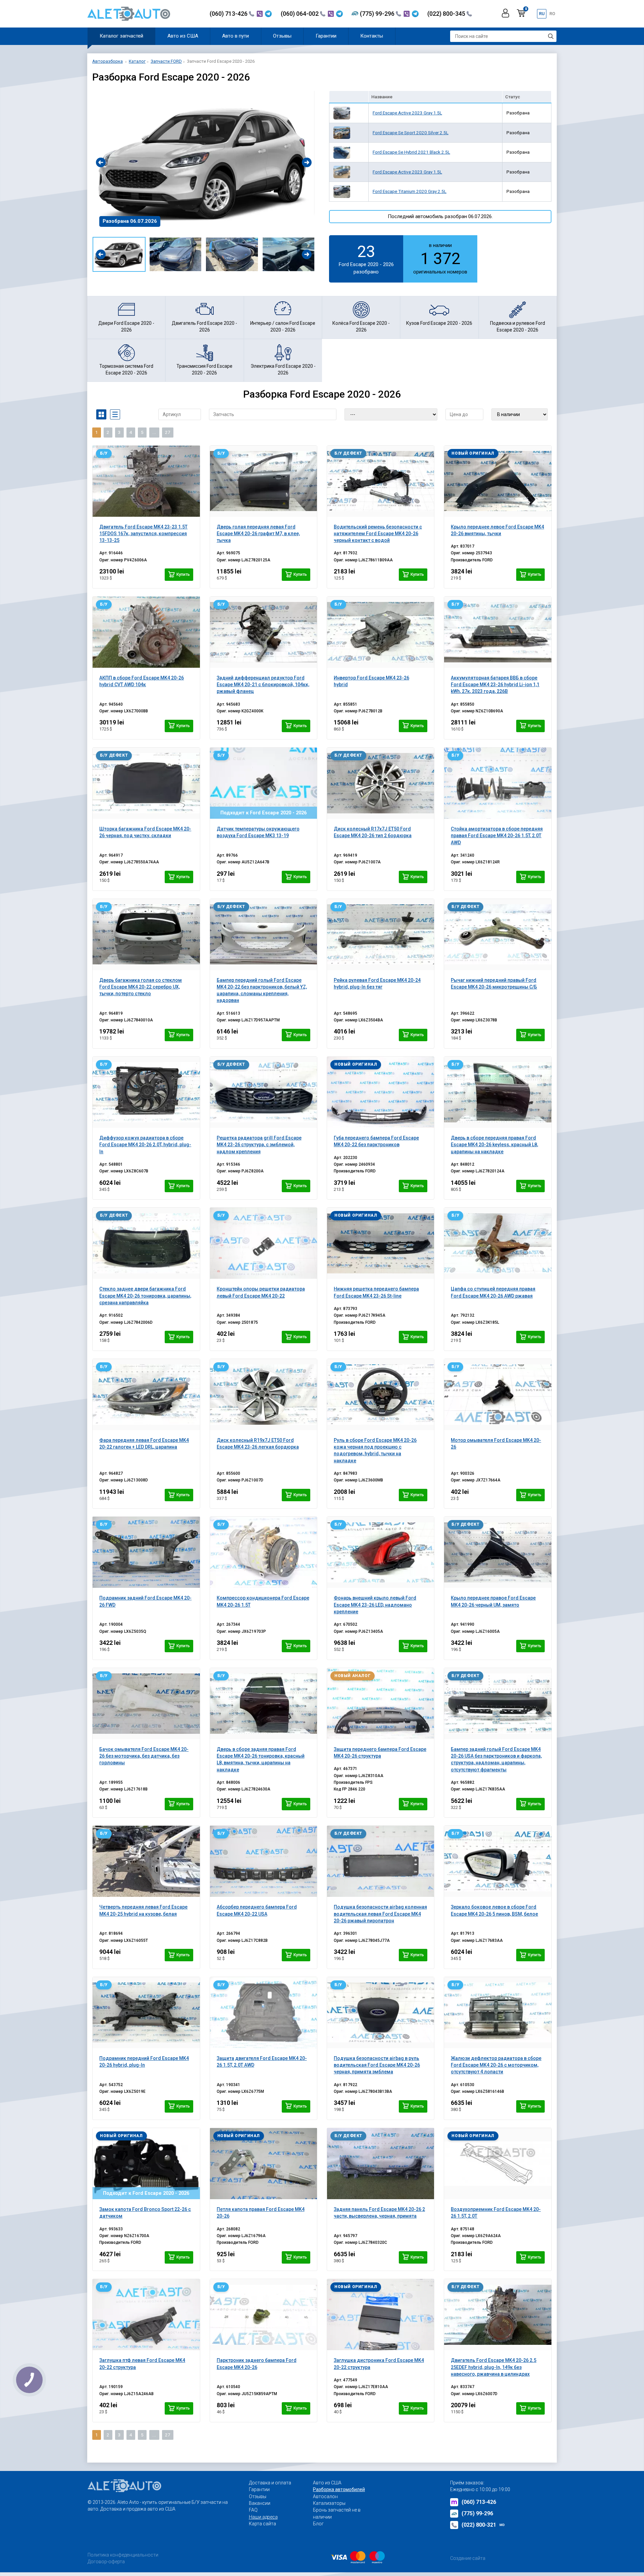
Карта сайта (262, 2524)
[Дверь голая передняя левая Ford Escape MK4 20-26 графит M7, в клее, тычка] (263, 481)
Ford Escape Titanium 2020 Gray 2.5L (410, 191)
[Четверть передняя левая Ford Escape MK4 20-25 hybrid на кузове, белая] (146, 1861)
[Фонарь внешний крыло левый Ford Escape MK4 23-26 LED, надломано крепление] (381, 1552)
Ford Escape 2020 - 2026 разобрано (366, 258)
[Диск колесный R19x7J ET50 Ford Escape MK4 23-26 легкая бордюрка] (263, 1395)
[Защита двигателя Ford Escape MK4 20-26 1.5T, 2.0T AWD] (263, 2013)
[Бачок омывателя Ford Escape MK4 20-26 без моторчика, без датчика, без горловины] (146, 1704)
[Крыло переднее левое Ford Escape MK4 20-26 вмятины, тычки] (498, 481)
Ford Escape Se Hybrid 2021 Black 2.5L (411, 152)
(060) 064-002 (300, 14)
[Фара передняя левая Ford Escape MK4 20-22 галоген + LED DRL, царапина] (146, 1395)
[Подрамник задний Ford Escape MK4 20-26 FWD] (146, 1552)
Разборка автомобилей (339, 2489)
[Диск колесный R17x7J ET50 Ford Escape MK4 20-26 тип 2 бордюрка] (381, 783)
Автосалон (325, 2496)
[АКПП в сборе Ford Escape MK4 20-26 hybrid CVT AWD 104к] (146, 632)
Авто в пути (235, 36)
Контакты (372, 36)
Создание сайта (468, 2558)
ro (552, 14)
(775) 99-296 (378, 14)
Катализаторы (329, 2503)
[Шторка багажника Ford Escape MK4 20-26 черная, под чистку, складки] (146, 783)
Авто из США (183, 36)
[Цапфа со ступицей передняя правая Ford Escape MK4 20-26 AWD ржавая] (498, 1243)
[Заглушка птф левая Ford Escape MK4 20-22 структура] (146, 2315)
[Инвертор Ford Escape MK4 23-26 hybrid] (381, 632)
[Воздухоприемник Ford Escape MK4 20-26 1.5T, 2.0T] (498, 2164)
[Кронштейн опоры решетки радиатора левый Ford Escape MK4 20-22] (263, 1243)
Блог (318, 2524)
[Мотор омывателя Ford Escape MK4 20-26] (498, 1395)
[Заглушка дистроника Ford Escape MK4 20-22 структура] (381, 2315)
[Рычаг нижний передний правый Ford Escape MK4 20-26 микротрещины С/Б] (498, 935)
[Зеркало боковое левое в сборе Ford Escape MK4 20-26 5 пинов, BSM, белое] (498, 1861)
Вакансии (260, 2503)
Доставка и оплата (270, 2483)
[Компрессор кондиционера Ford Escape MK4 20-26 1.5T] (263, 1552)
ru (542, 14)
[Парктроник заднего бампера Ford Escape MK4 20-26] (263, 2315)
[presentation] (101, 162)
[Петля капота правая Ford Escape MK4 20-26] (263, 2164)
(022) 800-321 (483, 2525)
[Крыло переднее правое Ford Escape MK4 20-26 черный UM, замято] (498, 1552)
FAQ (253, 2510)
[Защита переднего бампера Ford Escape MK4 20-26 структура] (381, 1704)
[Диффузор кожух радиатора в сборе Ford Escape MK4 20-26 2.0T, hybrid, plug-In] (146, 1092)
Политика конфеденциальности (123, 2555)
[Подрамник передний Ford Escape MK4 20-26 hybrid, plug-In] (146, 2013)
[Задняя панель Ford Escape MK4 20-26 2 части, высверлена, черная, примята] (381, 2164)
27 (168, 432)
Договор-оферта (106, 2562)
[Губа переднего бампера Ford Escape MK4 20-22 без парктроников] (381, 1092)
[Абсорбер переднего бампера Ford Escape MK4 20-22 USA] (263, 1861)
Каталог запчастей (121, 36)
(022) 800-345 (447, 14)
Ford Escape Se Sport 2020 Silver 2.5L (411, 133)
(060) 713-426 (229, 14)
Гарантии (326, 36)
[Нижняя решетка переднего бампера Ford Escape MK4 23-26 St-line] (381, 1243)
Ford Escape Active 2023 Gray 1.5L (407, 113)
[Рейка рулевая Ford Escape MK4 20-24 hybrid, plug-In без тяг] (381, 935)
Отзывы (282, 36)
